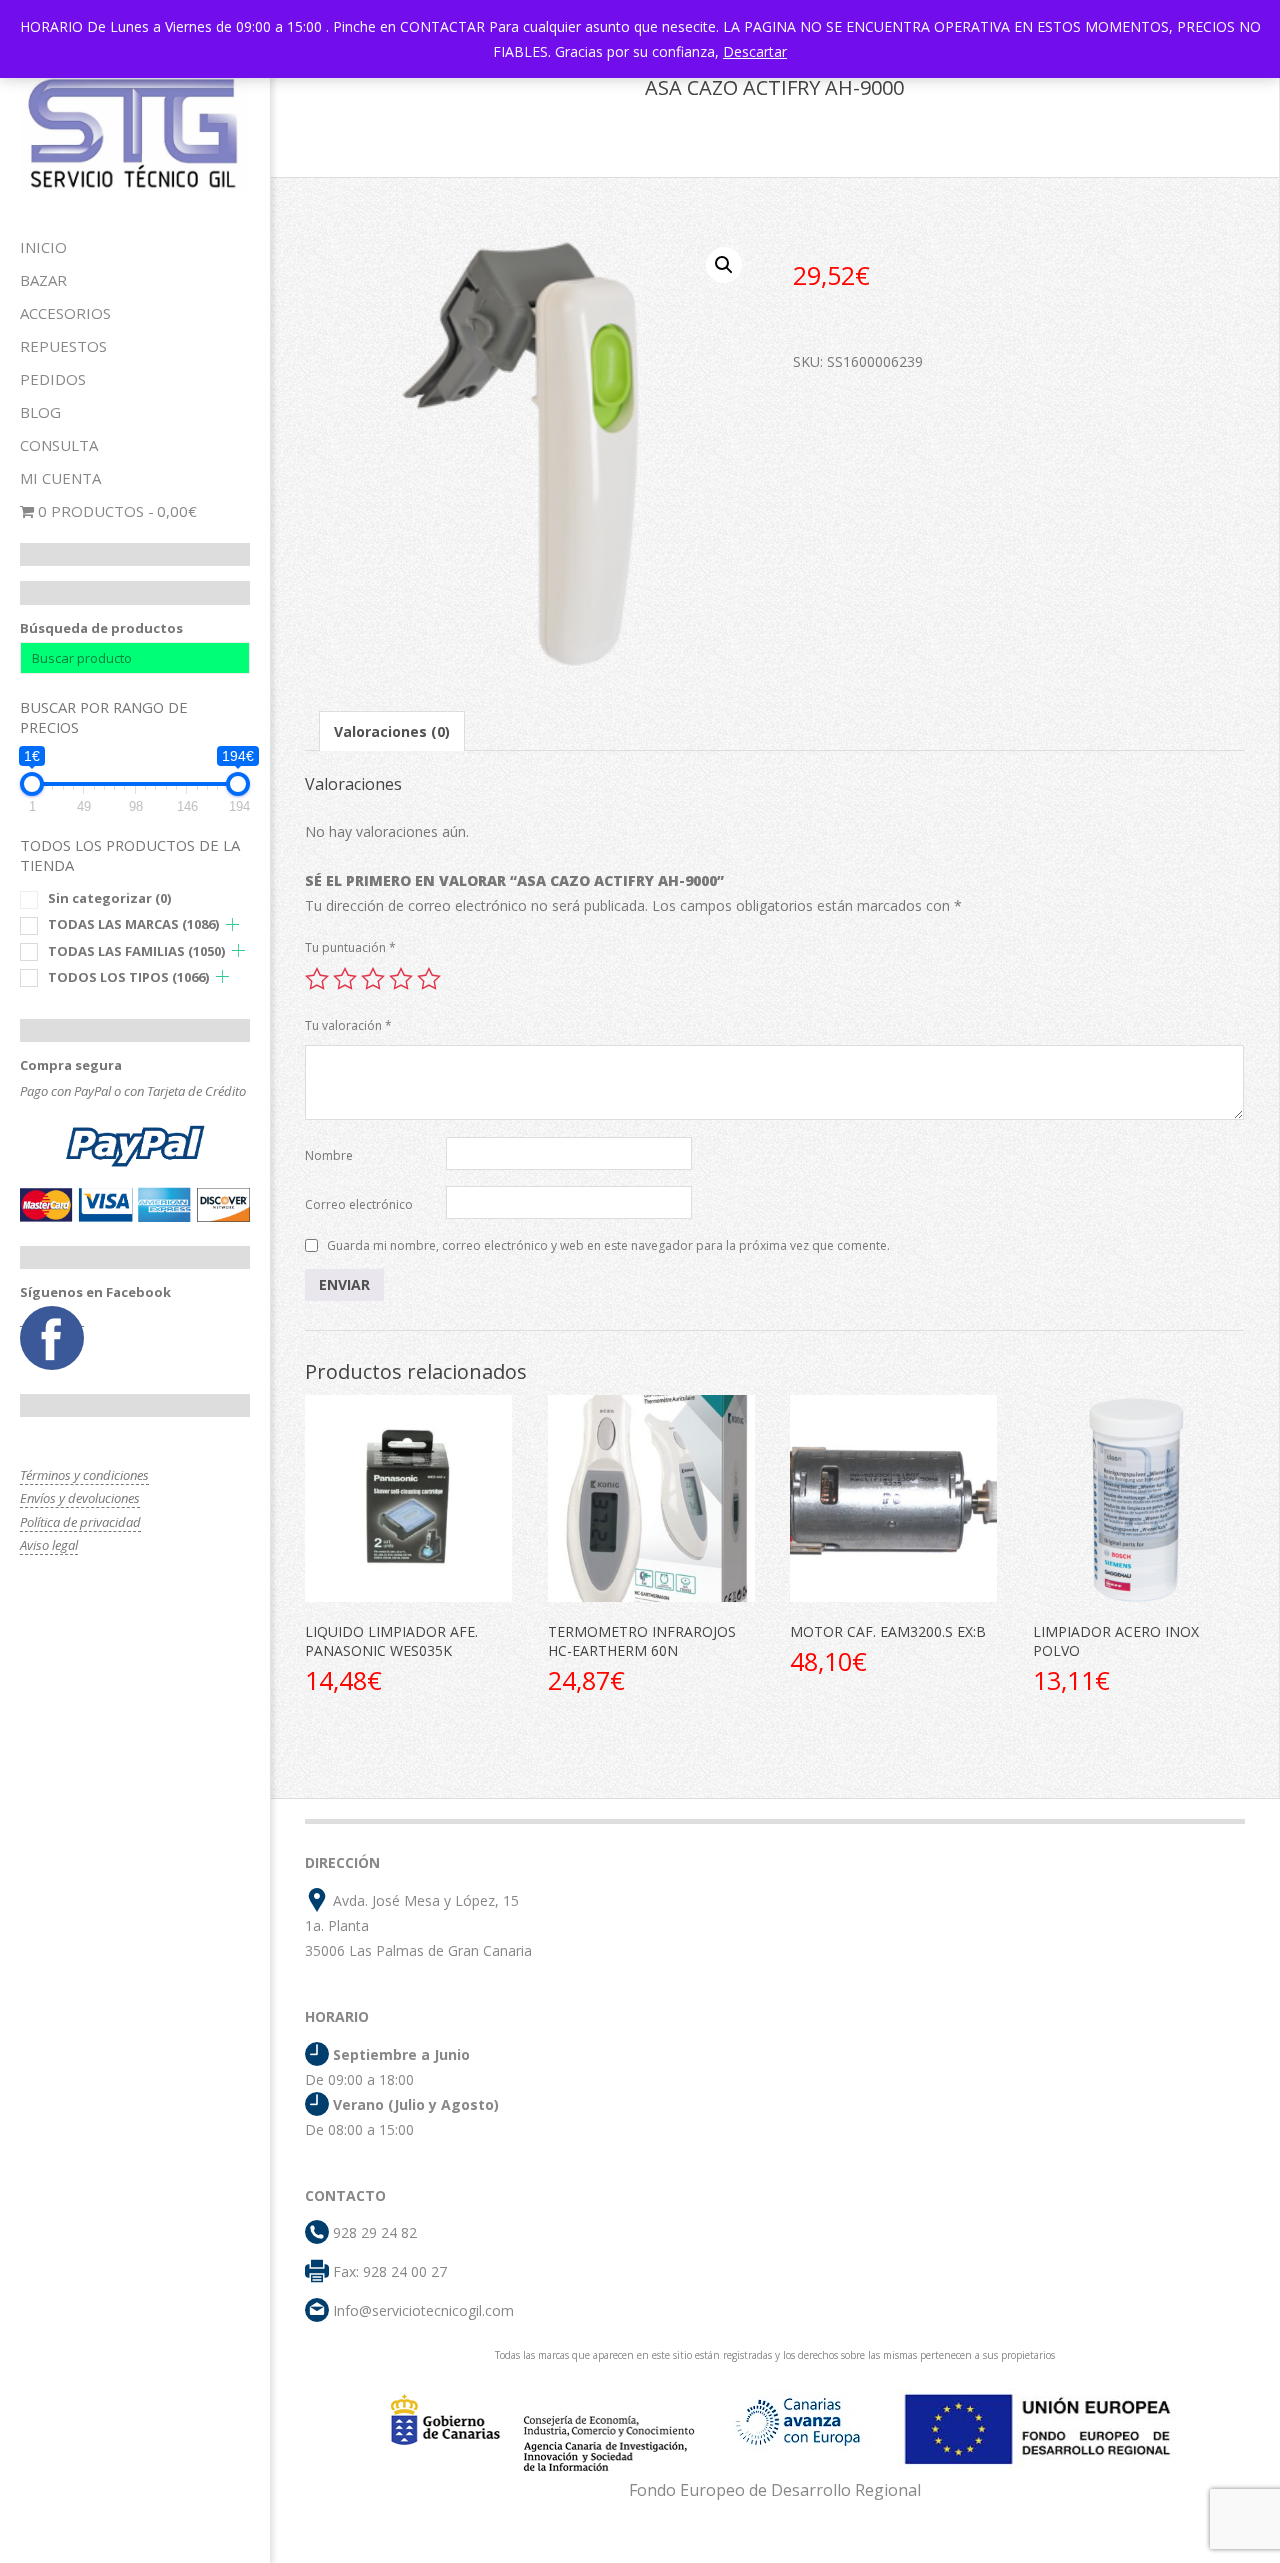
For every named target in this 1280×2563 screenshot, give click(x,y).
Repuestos (63, 346)
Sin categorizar (109, 898)
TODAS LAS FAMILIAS (136, 951)
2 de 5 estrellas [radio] (345, 979)
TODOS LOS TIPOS (128, 977)
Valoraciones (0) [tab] (392, 731)
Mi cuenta (60, 478)
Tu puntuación (350, 947)
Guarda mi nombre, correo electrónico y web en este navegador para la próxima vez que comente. (608, 1245)
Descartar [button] (755, 51)
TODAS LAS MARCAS (133, 924)
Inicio (43, 247)
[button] (724, 265)
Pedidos (53, 379)
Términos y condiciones (84, 1475)
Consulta (59, 445)
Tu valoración (348, 1025)
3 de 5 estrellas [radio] (373, 979)
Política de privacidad (80, 1522)
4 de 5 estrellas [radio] (401, 979)
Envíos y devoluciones (80, 1498)
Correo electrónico (359, 1204)
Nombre (329, 1155)
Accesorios (65, 313)
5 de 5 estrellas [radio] (429, 979)
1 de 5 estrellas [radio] (317, 979)
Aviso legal (49, 1545)
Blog (40, 412)
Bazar (43, 280)
